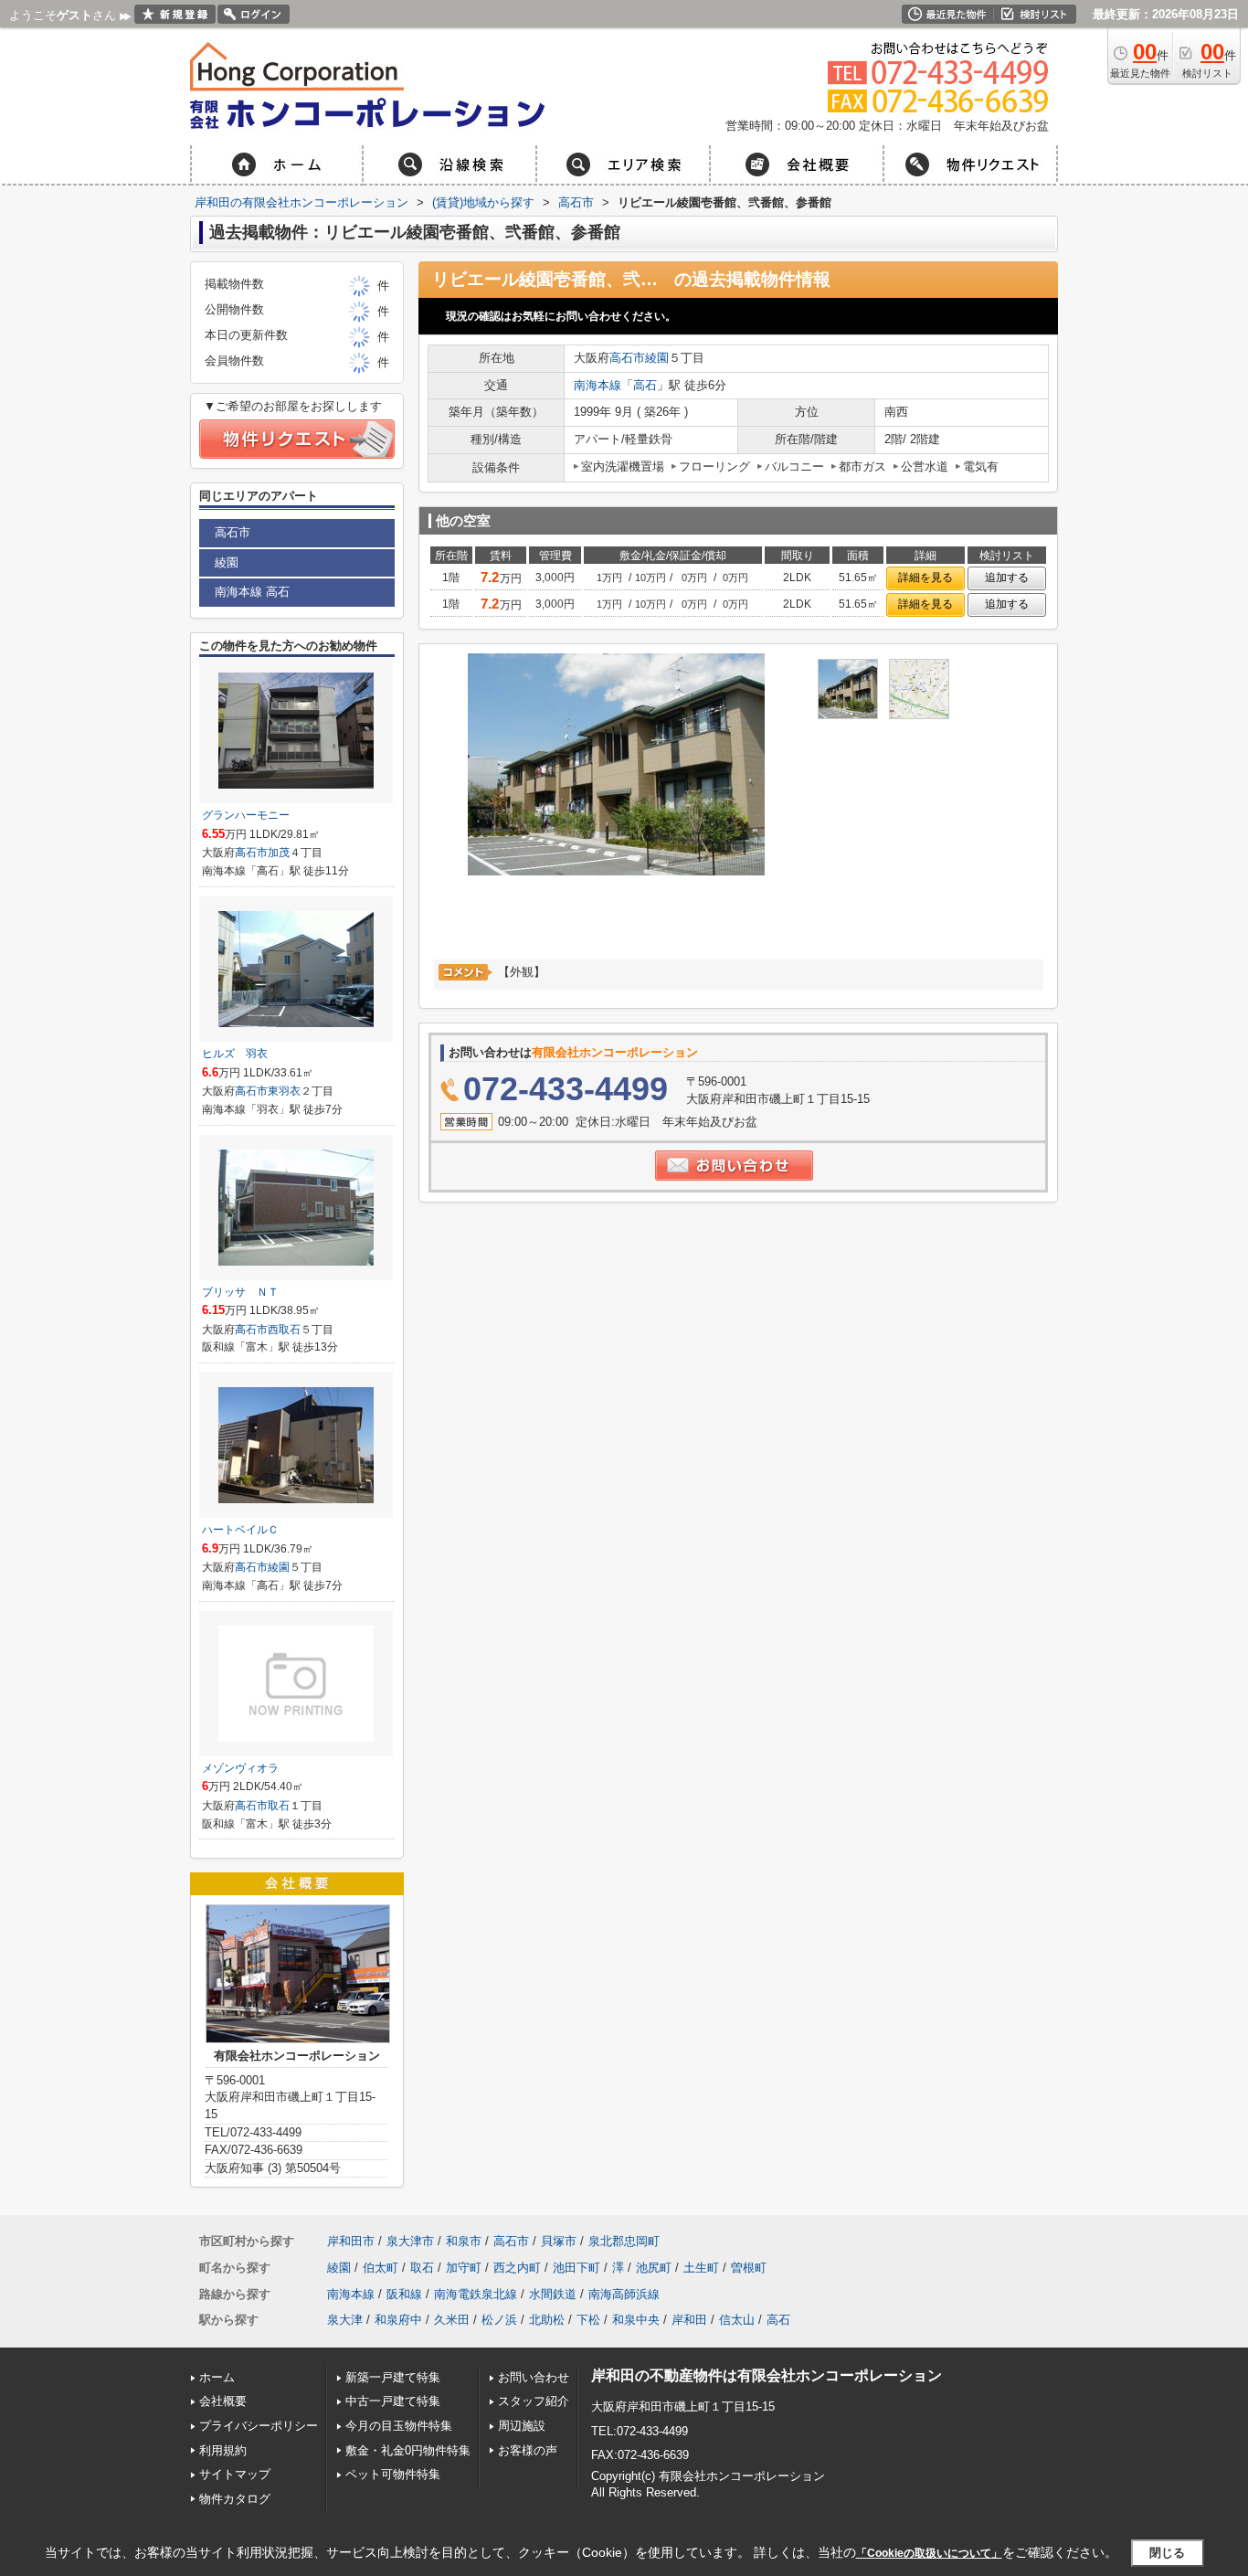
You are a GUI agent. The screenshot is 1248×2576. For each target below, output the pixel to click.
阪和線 (404, 2294)
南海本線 (598, 385)
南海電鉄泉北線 (476, 2294)
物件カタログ (235, 2499)
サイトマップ (235, 2474)
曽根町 (749, 2268)
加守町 (464, 2268)
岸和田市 (351, 2241)
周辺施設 (522, 2426)
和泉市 (464, 2241)
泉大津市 (410, 2241)
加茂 (279, 853)
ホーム (217, 2377)
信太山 (737, 2320)
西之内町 (517, 2268)
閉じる (1167, 2553)
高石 (645, 385)
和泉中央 (636, 2320)
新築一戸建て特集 (393, 2377)
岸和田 (689, 2320)
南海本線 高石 (252, 592)
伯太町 (381, 2268)
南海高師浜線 (624, 2294)
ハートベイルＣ (240, 1530)
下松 (588, 2320)
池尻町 (654, 2268)
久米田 (452, 2320)
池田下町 (576, 2268)
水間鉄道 (553, 2294)
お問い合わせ (534, 2377)
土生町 (701, 2268)
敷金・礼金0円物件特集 (408, 2450)
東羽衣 (284, 1091)
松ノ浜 (499, 2320)
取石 (279, 1806)
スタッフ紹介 (534, 2401)
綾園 (657, 358)
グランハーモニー (246, 815)
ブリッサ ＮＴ (240, 1292)
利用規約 (223, 2450)
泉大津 (345, 2320)
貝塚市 (559, 2241)
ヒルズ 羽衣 (235, 1054)
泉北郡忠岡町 (624, 2241)
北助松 (547, 2320)
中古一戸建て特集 (393, 2401)
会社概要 (223, 2401)
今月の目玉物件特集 (399, 2426)
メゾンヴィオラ (240, 1768)
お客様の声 (528, 2450)
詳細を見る (925, 578)
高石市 (627, 358)
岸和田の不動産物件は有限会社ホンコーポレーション (767, 2375)
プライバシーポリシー (259, 2426)
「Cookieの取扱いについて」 (929, 2553)
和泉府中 (398, 2320)
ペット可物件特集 (393, 2474)
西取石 (284, 1330)
